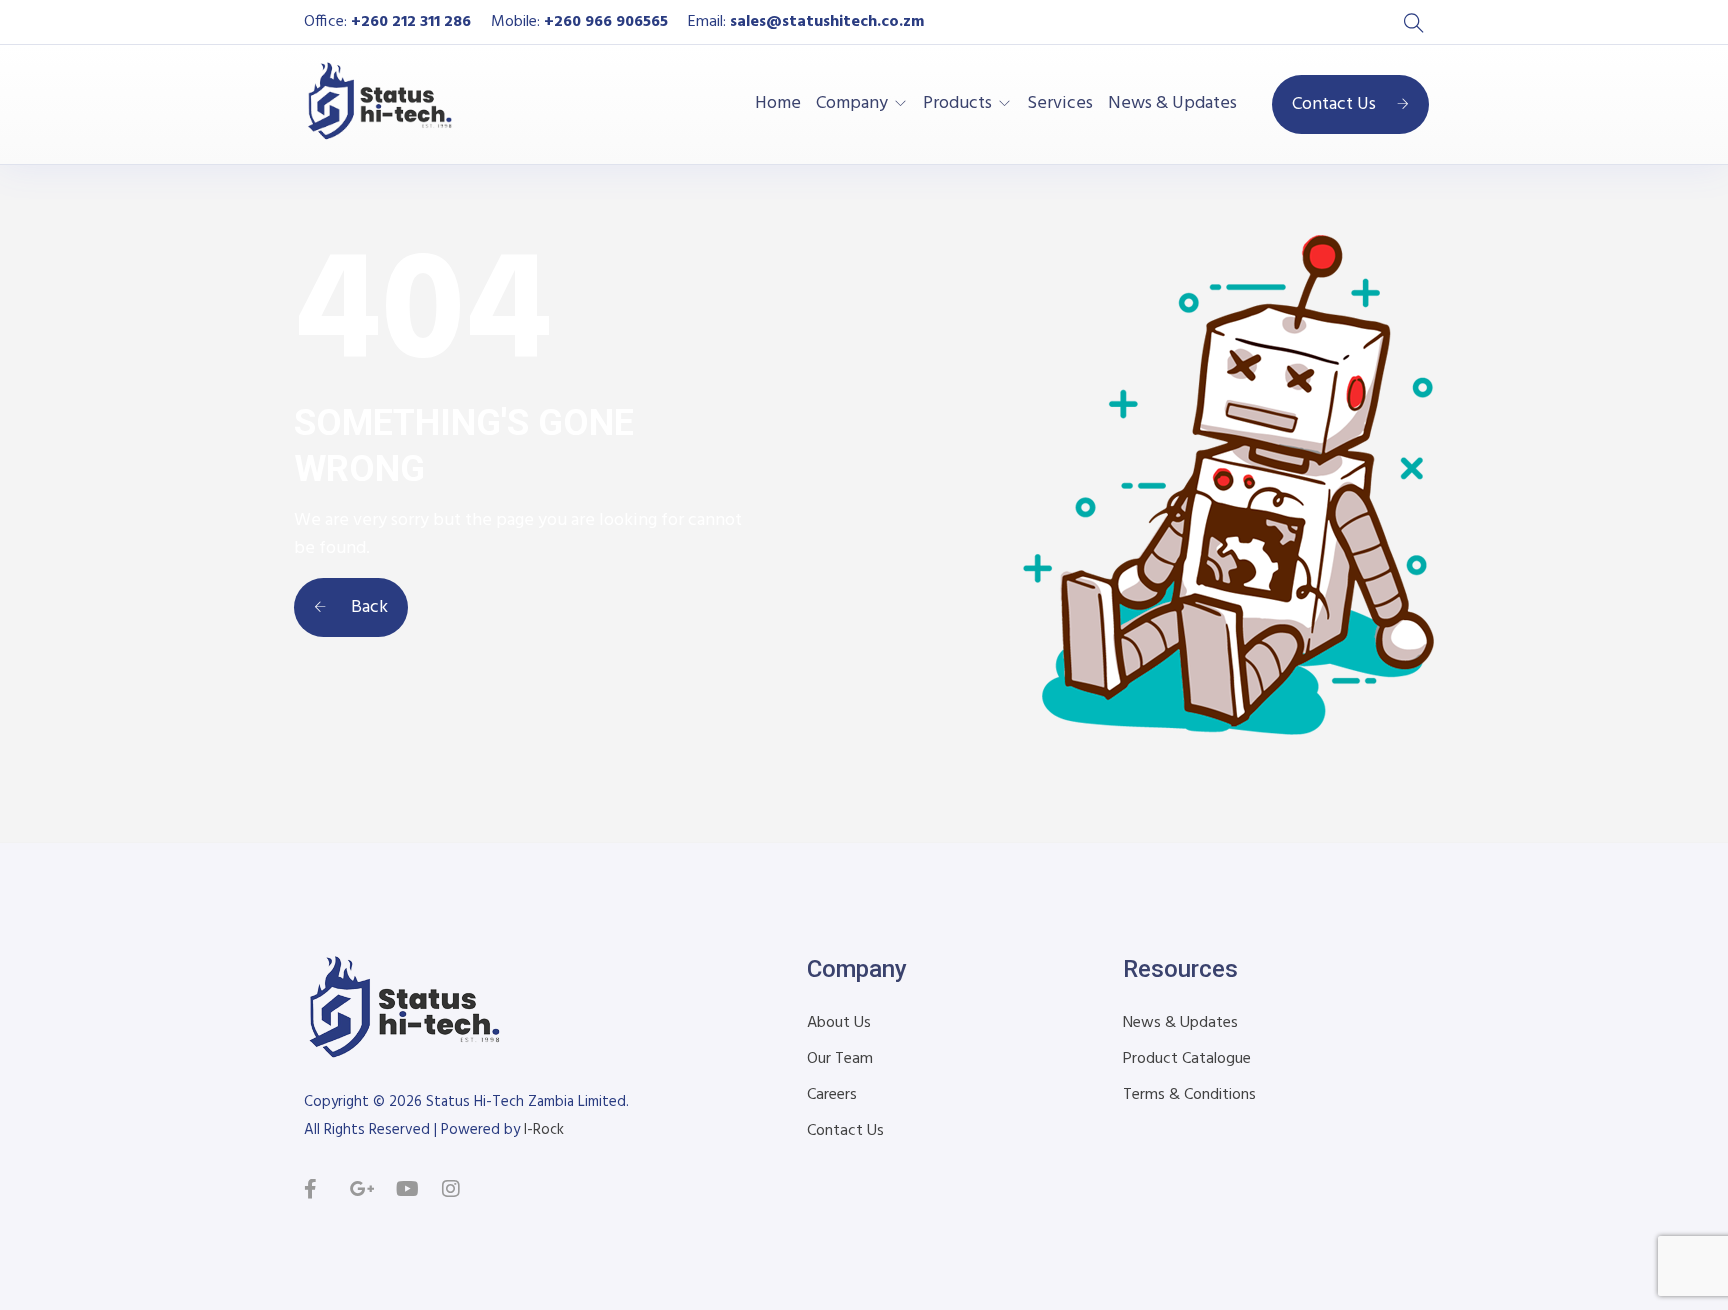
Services (1060, 104)
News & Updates (1172, 104)
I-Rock (544, 1130)
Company (852, 104)
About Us (839, 1023)
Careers (832, 1095)
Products (957, 104)
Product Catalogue (1187, 1059)
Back (367, 607)
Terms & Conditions (1189, 1095)
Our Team (840, 1059)
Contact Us (1334, 104)
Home (778, 104)
